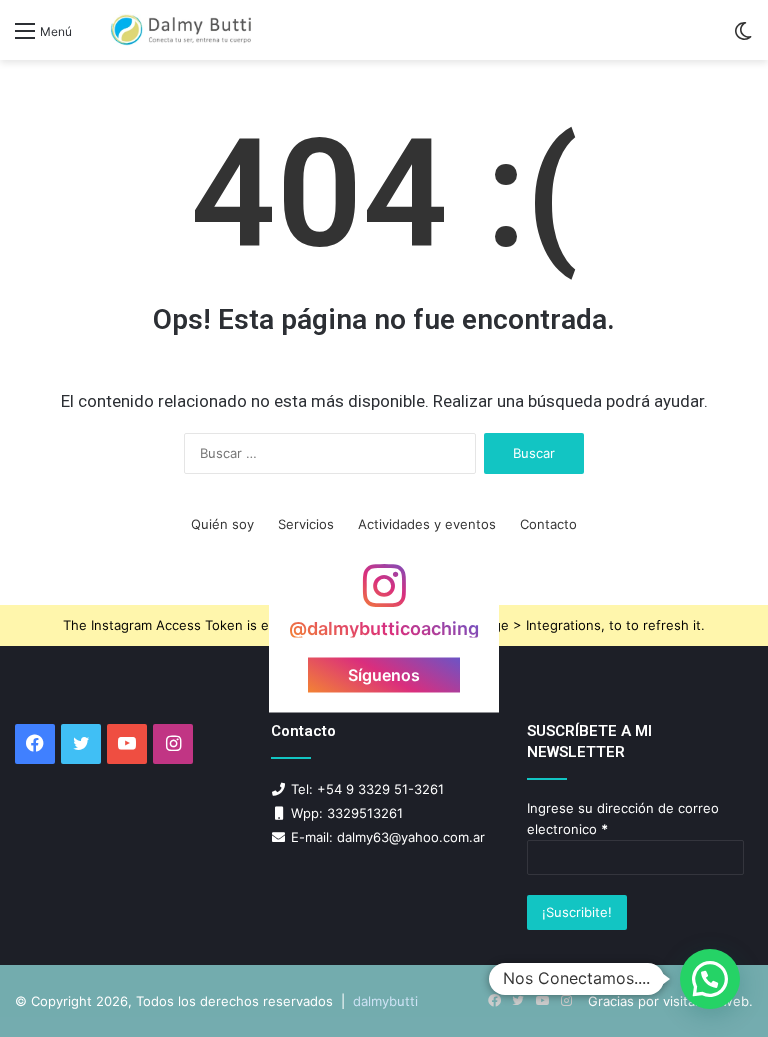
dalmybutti (385, 1001)
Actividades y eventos (427, 524)
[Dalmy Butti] (182, 30)
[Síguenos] (384, 595)
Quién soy (222, 524)
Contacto (548, 524)
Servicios (306, 524)
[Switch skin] (743, 37)
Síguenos (384, 674)
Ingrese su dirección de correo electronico (623, 818)
